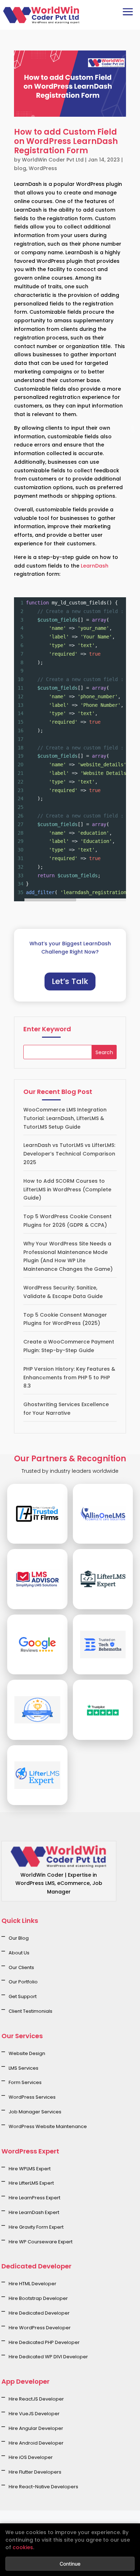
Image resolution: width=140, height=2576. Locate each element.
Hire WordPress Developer (40, 2328)
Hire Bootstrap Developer (38, 2298)
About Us (19, 1953)
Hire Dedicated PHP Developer (44, 2342)
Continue (70, 2564)
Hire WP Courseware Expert (41, 2242)
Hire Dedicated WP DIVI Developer (48, 2357)
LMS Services (24, 2068)
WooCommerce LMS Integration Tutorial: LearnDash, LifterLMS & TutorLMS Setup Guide (65, 1118)
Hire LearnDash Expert (34, 2212)
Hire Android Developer (36, 2443)
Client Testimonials (31, 2011)
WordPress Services (32, 2097)
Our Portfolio (23, 1982)
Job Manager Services (35, 2112)
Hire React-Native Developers (43, 2487)
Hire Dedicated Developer (39, 2313)
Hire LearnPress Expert (34, 2198)
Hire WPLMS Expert (30, 2169)
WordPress (43, 168)
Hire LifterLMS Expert (31, 2183)
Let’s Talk (70, 981)
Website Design (27, 2053)
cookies (23, 2547)
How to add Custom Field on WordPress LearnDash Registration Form (66, 141)
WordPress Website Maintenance (48, 2126)
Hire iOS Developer (31, 2457)
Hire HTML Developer (32, 2284)
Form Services (25, 2082)
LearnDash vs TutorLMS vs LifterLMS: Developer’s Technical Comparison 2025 (69, 1154)
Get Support (23, 1996)
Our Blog (19, 1938)
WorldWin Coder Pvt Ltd (53, 160)
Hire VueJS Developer (34, 2414)
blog (20, 168)
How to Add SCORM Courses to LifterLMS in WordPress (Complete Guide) (67, 1190)
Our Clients (21, 1967)
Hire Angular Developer (36, 2428)
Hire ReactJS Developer (36, 2399)
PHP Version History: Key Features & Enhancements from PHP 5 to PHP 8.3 (69, 1378)
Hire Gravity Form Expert (36, 2227)
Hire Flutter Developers (35, 2472)
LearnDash (95, 566)
